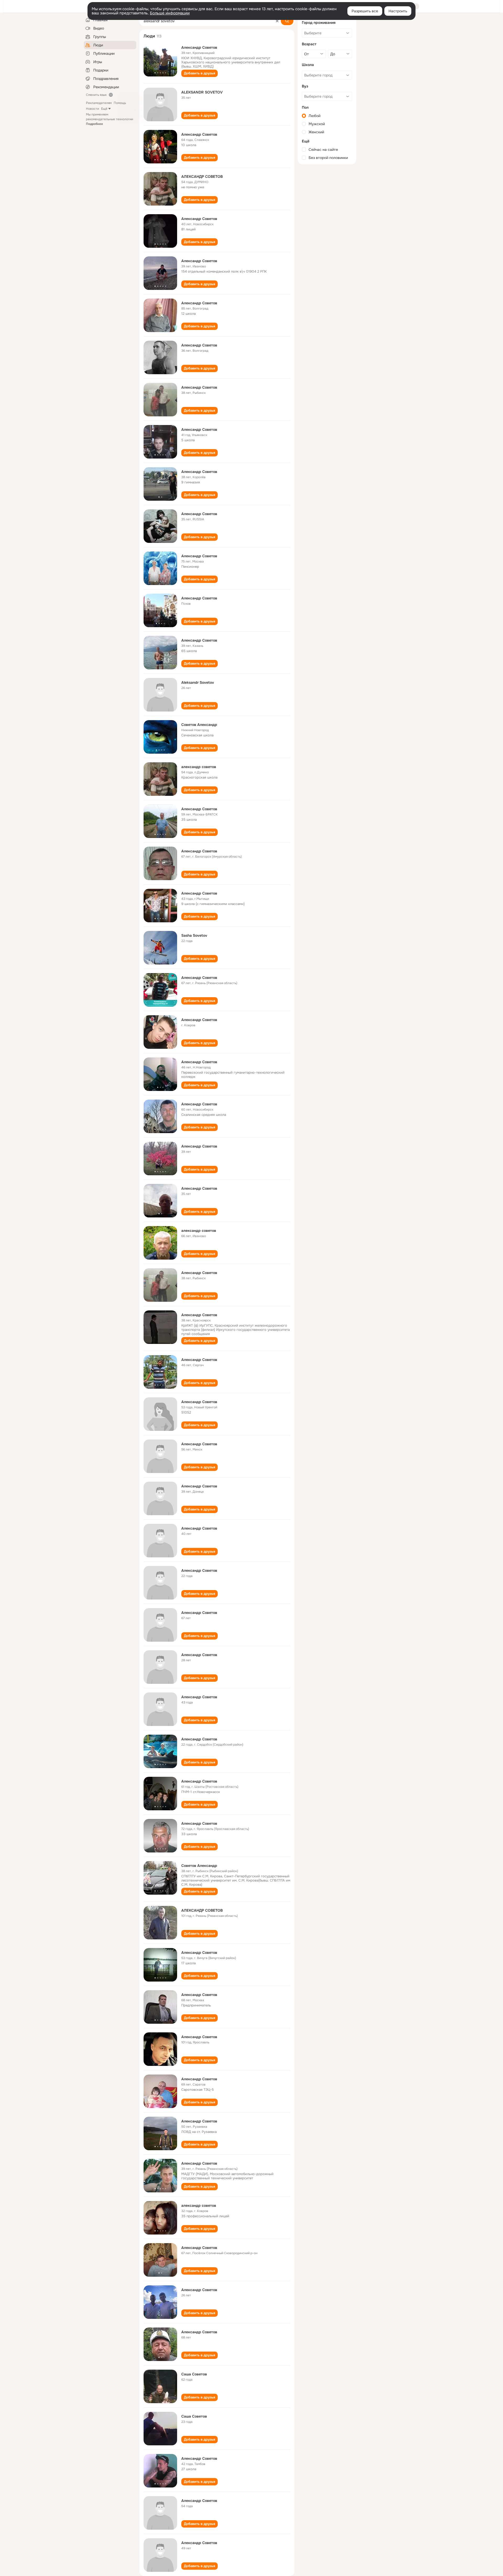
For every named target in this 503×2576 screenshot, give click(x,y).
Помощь (120, 103)
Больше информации (170, 13)
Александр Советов (199, 47)
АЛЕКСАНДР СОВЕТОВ (202, 176)
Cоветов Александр (199, 1866)
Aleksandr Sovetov (198, 682)
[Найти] (287, 21)
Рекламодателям (99, 103)
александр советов (199, 767)
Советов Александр (199, 725)
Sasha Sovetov (194, 935)
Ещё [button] (104, 109)
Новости (92, 109)
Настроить (398, 11)
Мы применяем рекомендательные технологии (110, 119)
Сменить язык (96, 95)
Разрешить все (365, 11)
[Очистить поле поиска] (277, 21)
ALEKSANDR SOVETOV (202, 92)
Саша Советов (194, 2374)
